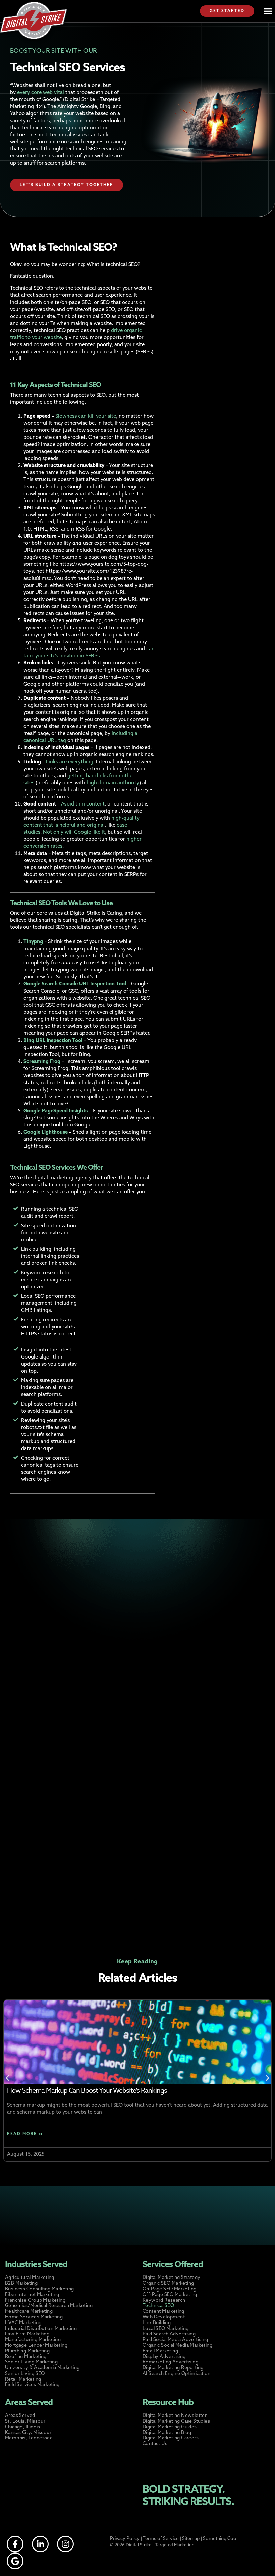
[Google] (15, 2561)
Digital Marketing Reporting (173, 2368)
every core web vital (40, 93)
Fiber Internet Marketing (32, 2295)
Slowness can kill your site (85, 417)
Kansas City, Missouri (29, 2433)
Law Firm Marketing (27, 2334)
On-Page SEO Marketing (169, 2289)
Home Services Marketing (34, 2317)
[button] (268, 11)
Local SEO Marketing (166, 2329)
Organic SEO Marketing (168, 2283)
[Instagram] (65, 2544)
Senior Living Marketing (31, 2362)
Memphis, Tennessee (29, 2438)
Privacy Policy (125, 2539)
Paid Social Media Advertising (175, 2340)
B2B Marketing (21, 2283)
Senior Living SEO (25, 2374)
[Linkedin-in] (40, 2544)
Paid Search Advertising (169, 2334)
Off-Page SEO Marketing (170, 2295)
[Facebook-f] (15, 2544)
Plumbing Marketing (27, 2351)
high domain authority (112, 783)
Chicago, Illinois (23, 2427)
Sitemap (191, 2539)
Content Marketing (163, 2312)
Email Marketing (160, 2351)
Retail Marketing (23, 2379)
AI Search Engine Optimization (177, 2374)
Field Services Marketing (32, 2385)
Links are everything (69, 762)
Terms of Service (161, 2539)
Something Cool (220, 2539)
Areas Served (20, 2416)
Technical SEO (158, 2306)
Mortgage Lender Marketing (36, 2345)
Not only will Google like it (73, 833)
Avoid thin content (82, 804)
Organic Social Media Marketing (177, 2345)
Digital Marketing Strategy (171, 2278)
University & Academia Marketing (42, 2368)
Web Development (164, 2317)
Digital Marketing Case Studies (176, 2421)
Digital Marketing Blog (167, 2433)
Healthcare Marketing (29, 2312)
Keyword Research (164, 2301)
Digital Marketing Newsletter (175, 2416)
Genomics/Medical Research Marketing (49, 2306)
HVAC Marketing (23, 2323)
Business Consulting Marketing (40, 2289)
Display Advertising (164, 2357)
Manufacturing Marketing (33, 2340)
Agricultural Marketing (30, 2278)
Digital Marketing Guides (170, 2427)
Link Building (157, 2323)
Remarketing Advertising (170, 2362)
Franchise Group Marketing (35, 2301)
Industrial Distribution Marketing (41, 2329)
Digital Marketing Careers (171, 2438)
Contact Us (155, 2444)
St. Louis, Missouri (26, 2421)
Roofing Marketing (26, 2357)
